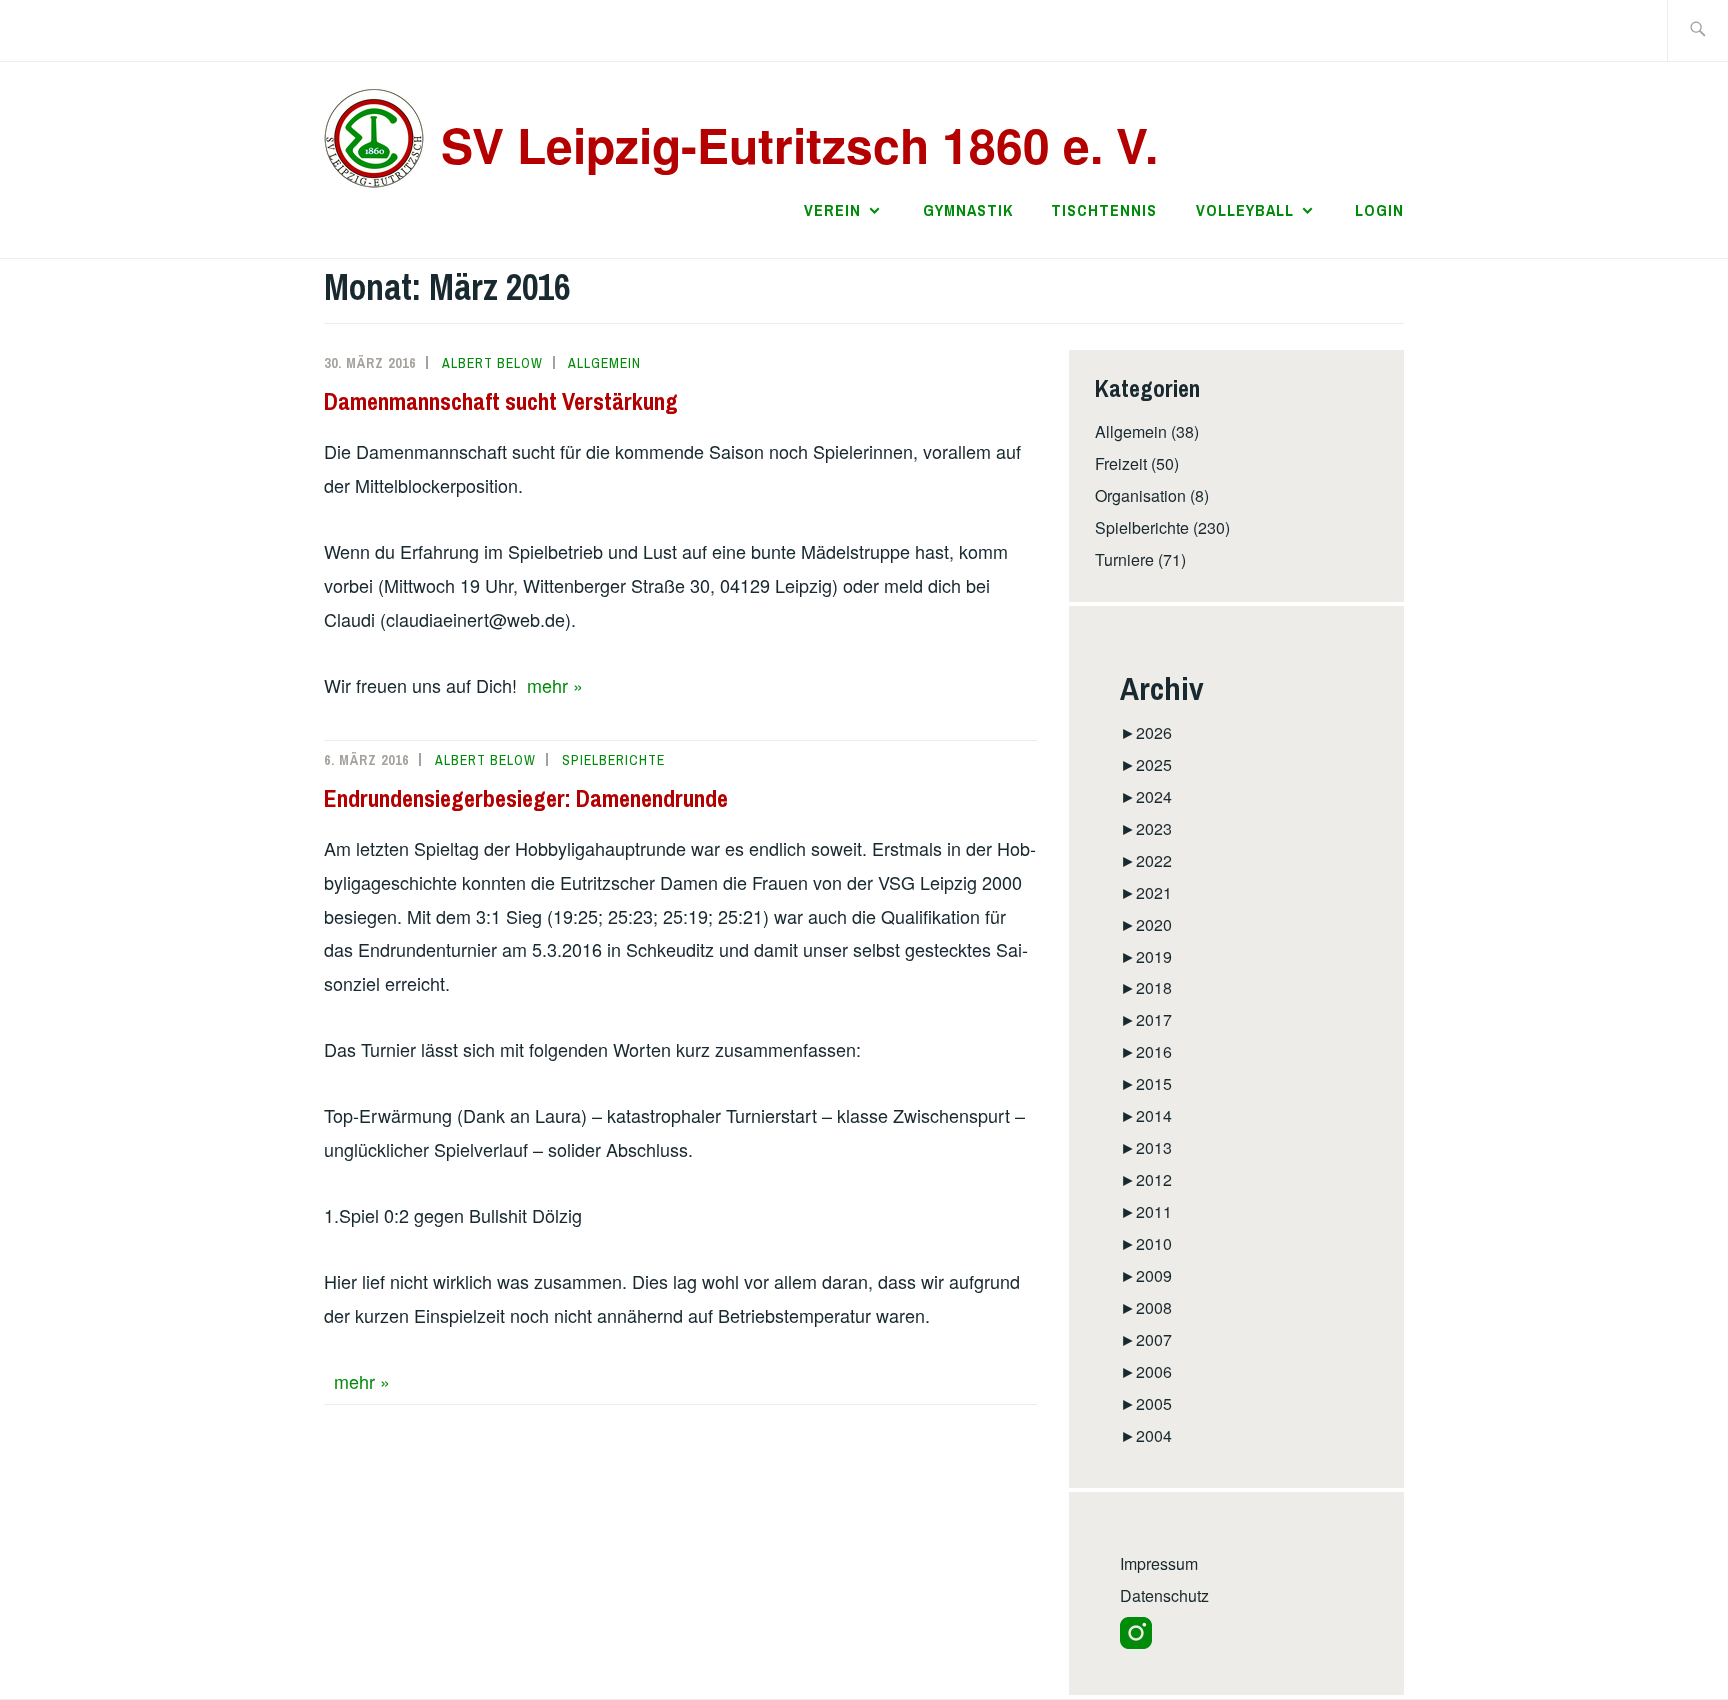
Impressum (1159, 1563)
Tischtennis (1104, 210)
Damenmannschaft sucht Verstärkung (501, 401)
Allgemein (604, 363)
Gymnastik (968, 210)
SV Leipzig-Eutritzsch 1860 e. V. (799, 144)
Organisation (1140, 495)
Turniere (1124, 559)
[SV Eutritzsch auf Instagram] (1136, 1642)
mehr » (555, 685)
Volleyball (1245, 210)
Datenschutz (1164, 1595)
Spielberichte (613, 760)
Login (1379, 210)
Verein (832, 210)
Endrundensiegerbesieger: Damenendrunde (526, 798)
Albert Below (492, 363)
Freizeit (1121, 463)
